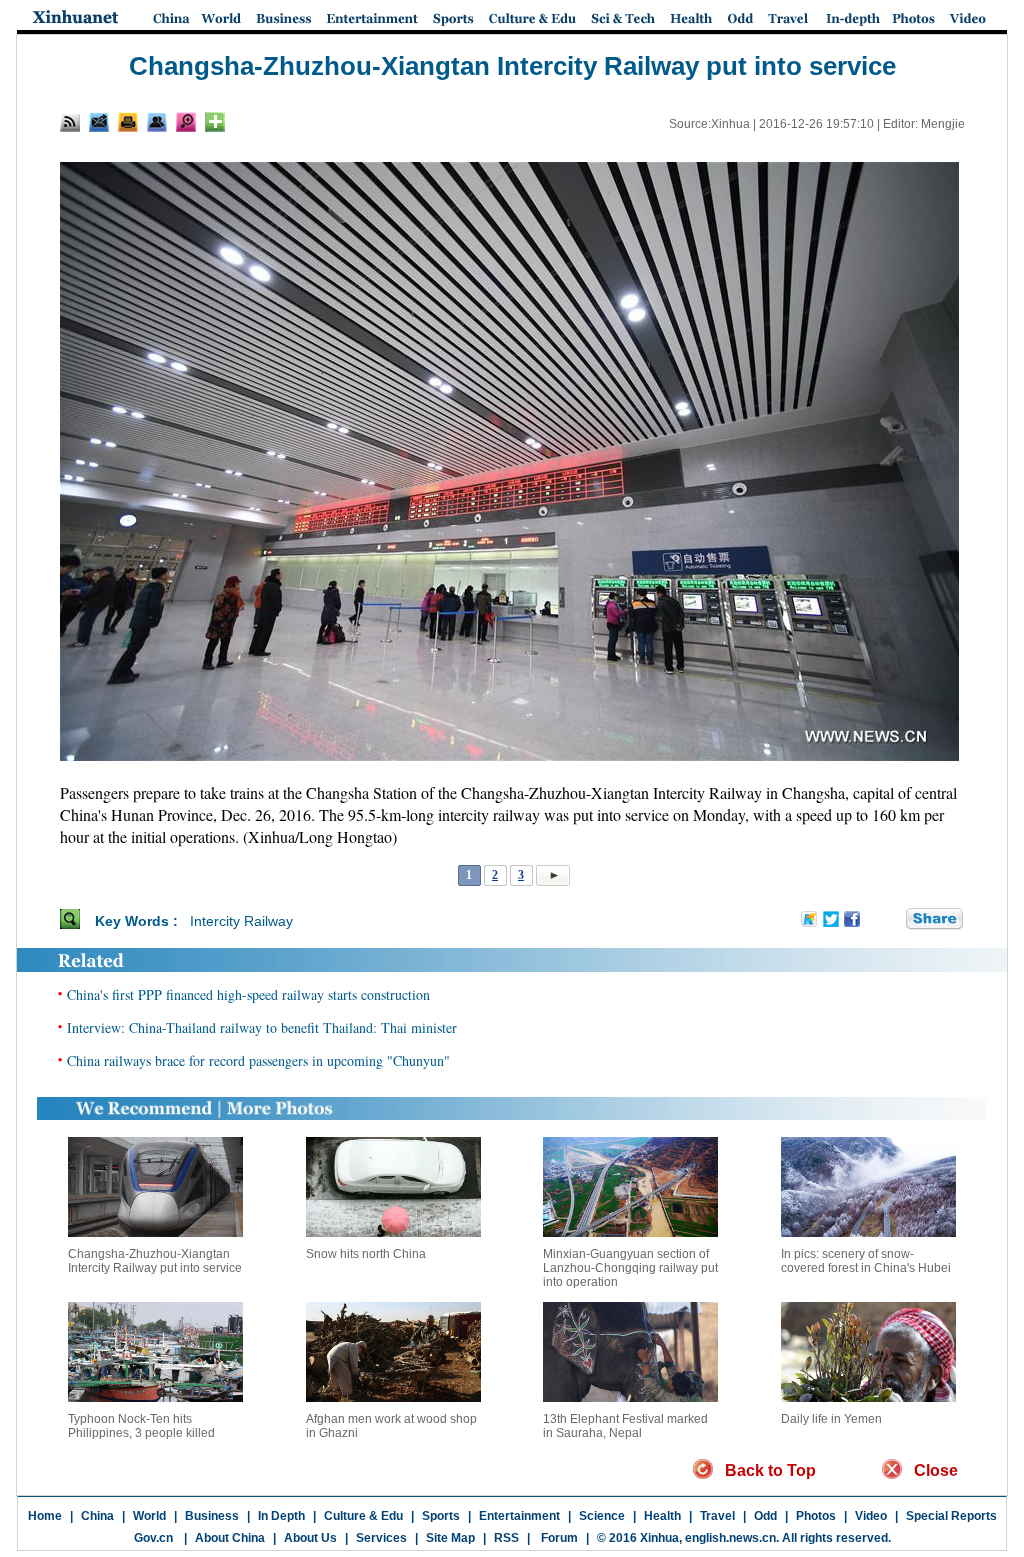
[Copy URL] (157, 122)
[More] (215, 122)
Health (662, 1516)
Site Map (450, 1538)
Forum (558, 1538)
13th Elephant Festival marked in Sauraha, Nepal (625, 1426)
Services (381, 1538)
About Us (310, 1538)
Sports (441, 1516)
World (149, 1516)
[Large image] (186, 122)
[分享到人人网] (892, 920)
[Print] (128, 122)
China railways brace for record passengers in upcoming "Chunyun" (258, 1060)
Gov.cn (153, 1538)
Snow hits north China (366, 1254)
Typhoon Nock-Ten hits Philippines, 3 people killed (141, 1426)
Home (45, 1516)
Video (871, 1516)
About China (230, 1538)
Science (602, 1516)
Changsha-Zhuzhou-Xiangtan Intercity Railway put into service (155, 1261)
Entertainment (519, 1516)
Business (212, 1516)
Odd (765, 1516)
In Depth (281, 1516)
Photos (816, 1516)
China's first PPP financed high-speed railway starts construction (248, 994)
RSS (506, 1538)
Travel (717, 1516)
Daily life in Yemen (831, 1419)
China (97, 1516)
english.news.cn (730, 1538)
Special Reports (951, 1516)
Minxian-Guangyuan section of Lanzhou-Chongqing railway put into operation (630, 1268)
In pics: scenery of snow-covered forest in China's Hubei (866, 1261)
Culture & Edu (363, 1516)
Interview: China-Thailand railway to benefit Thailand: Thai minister (262, 1027)
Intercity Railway (241, 921)
